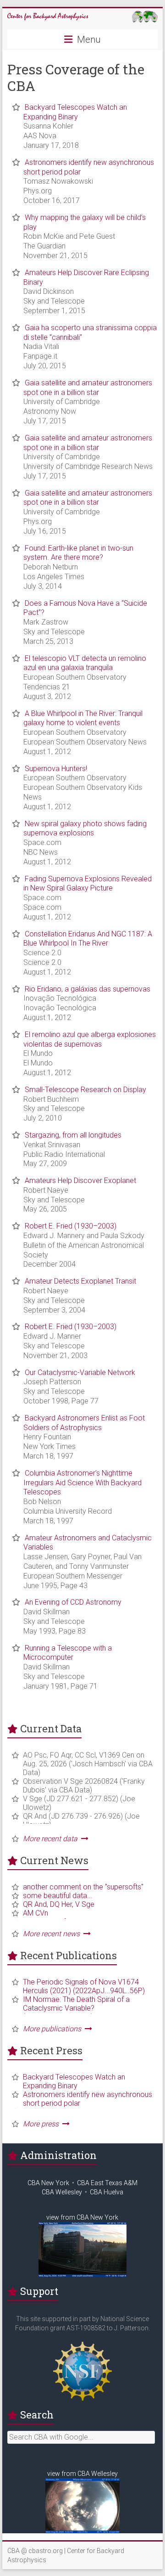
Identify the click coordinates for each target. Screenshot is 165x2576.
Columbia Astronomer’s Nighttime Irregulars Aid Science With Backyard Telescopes (82, 1483)
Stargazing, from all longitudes (73, 1135)
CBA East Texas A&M (107, 2183)
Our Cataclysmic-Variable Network (80, 1373)
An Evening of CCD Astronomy (73, 1602)
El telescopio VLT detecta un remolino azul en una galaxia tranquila (85, 663)
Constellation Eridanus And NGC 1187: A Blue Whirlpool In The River (88, 939)
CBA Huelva (107, 2192)
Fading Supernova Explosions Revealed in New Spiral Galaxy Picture (88, 884)
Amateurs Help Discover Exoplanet (80, 1181)
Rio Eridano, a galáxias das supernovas (88, 989)
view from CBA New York (82, 2217)
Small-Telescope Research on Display (85, 1090)
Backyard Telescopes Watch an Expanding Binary (75, 112)
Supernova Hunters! (56, 769)
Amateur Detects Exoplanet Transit (80, 1281)
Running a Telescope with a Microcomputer (68, 1653)
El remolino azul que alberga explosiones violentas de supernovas (90, 1039)
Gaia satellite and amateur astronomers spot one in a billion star (88, 388)
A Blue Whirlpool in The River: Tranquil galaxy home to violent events (83, 718)
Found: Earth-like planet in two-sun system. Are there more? (78, 553)
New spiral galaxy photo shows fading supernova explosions (85, 829)
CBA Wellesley (62, 2192)
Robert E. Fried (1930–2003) (71, 1226)
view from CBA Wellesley (82, 2474)
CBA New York (48, 2183)
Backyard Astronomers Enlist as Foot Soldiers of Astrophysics (84, 1423)
